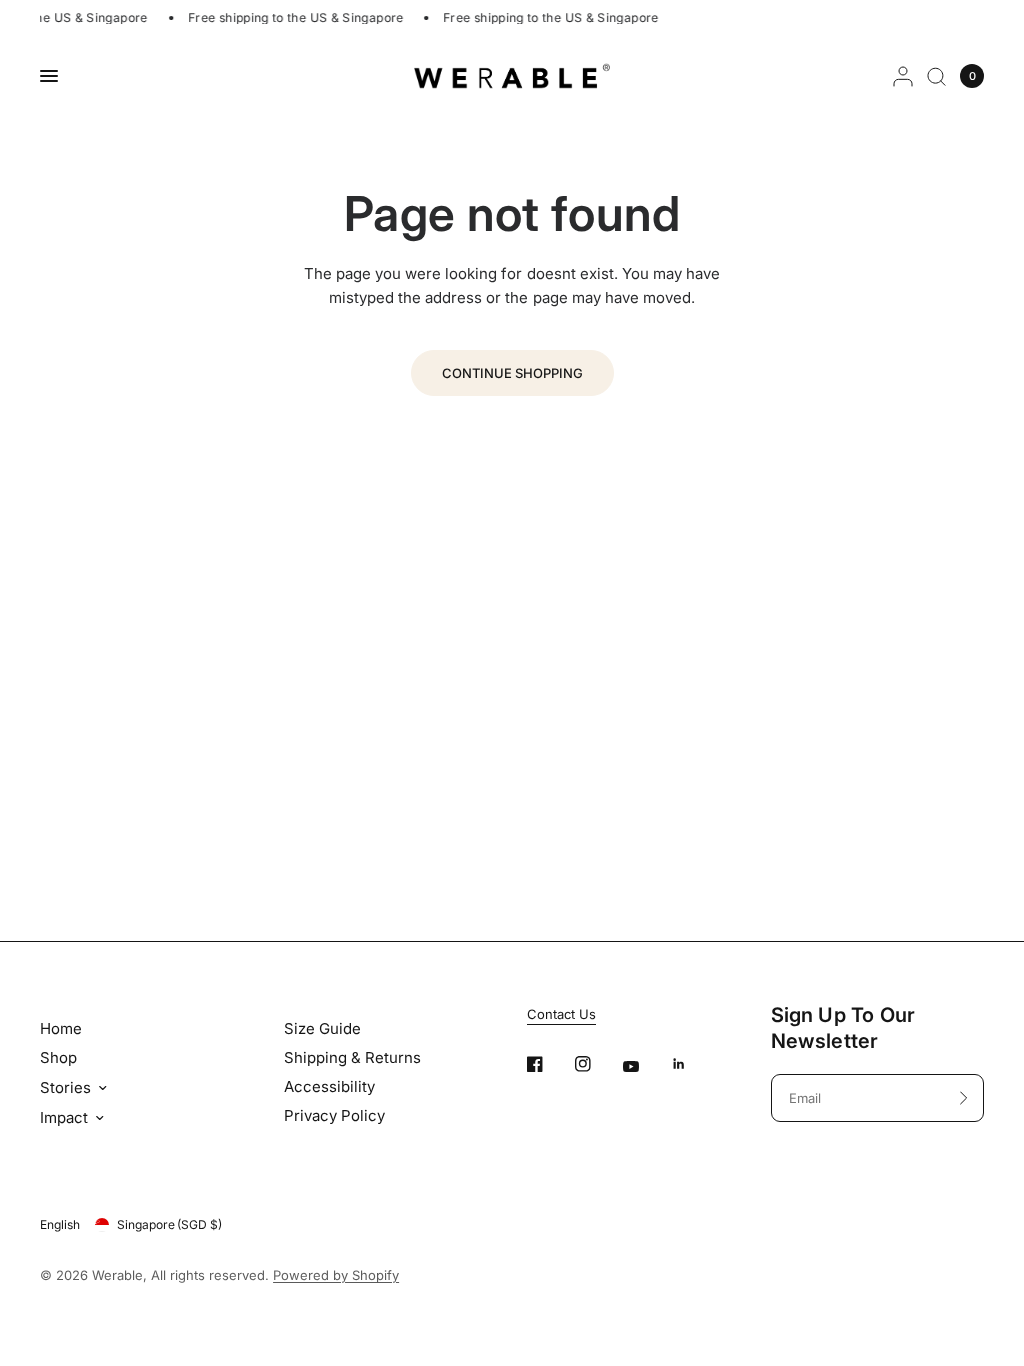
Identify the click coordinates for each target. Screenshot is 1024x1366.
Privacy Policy (334, 1115)
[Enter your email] (964, 1098)
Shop (58, 1057)
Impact (64, 1117)
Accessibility (329, 1086)
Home (61, 1028)
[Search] (936, 76)
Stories (65, 1087)
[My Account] (903, 76)
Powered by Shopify (336, 1275)
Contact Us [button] (561, 1014)
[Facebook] (549, 1064)
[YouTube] (645, 1067)
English (60, 1224)
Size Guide (322, 1028)
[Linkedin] (693, 1064)
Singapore (169, 1224)
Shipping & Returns (352, 1057)
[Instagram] (597, 1064)
